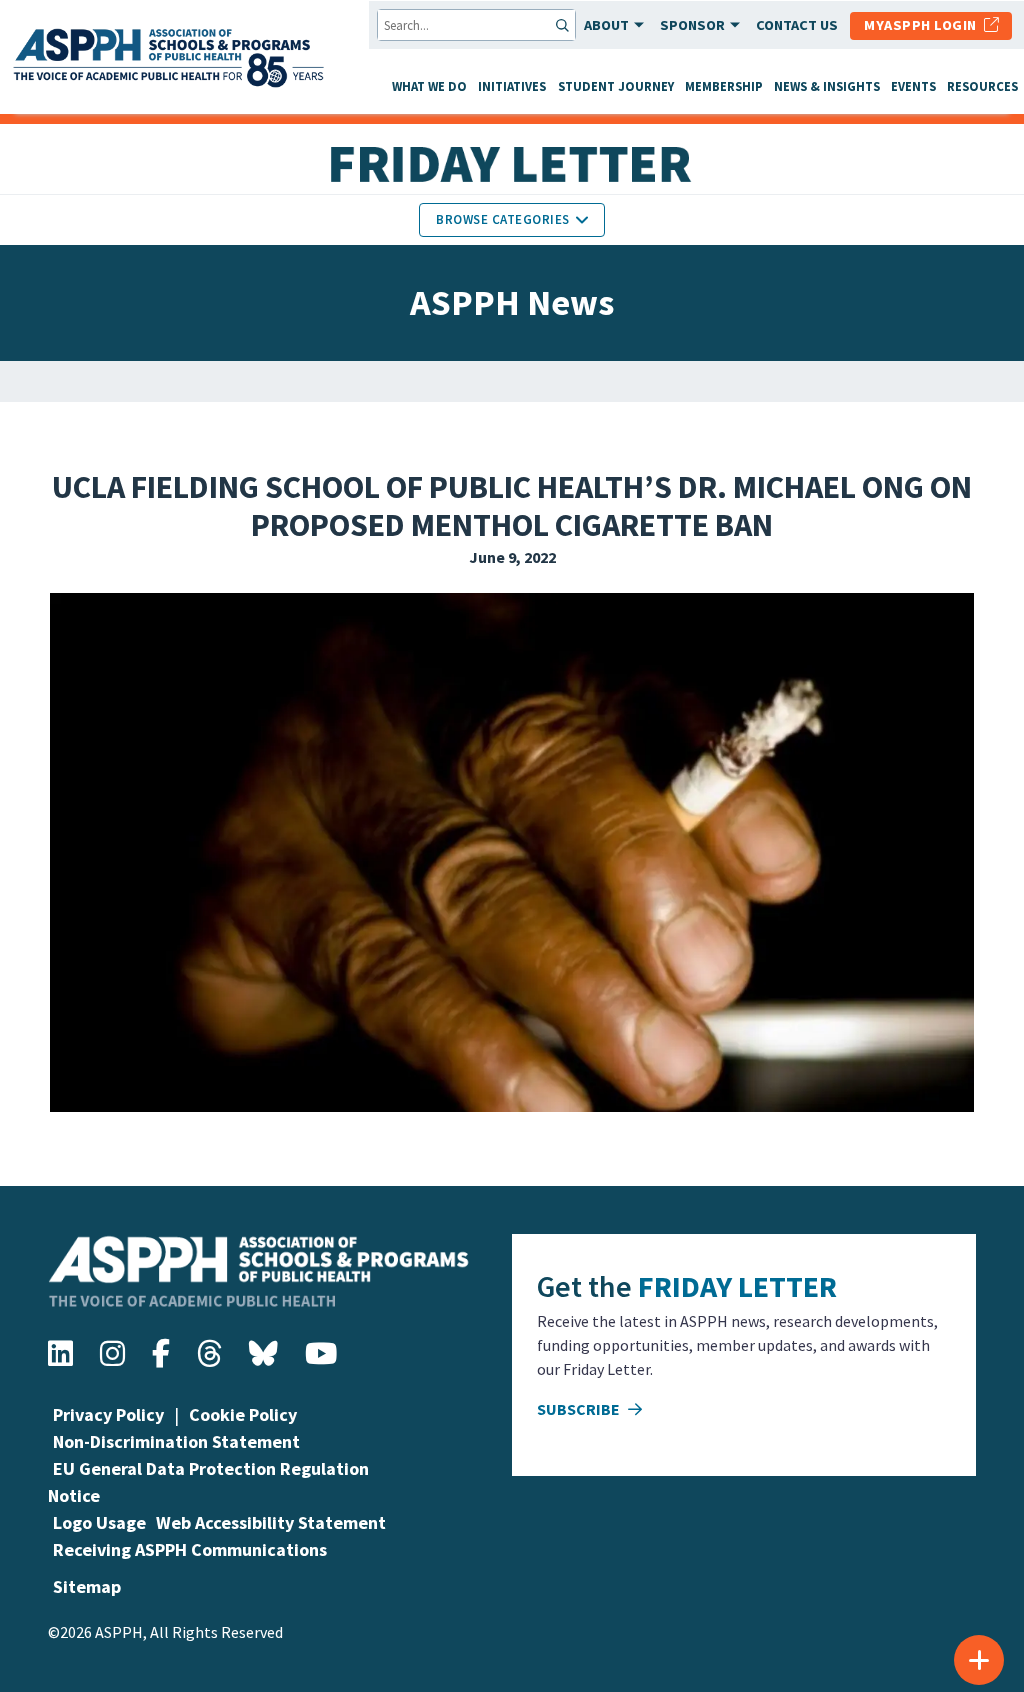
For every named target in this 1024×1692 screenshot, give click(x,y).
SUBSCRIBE (580, 1409)
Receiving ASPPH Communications (190, 1549)
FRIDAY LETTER (737, 1286)
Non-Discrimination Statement (176, 1441)
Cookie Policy (243, 1414)
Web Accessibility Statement (271, 1522)
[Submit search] (564, 25)
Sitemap (87, 1586)
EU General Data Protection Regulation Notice (208, 1482)
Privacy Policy (108, 1414)
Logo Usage (99, 1522)
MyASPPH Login (924, 25)
